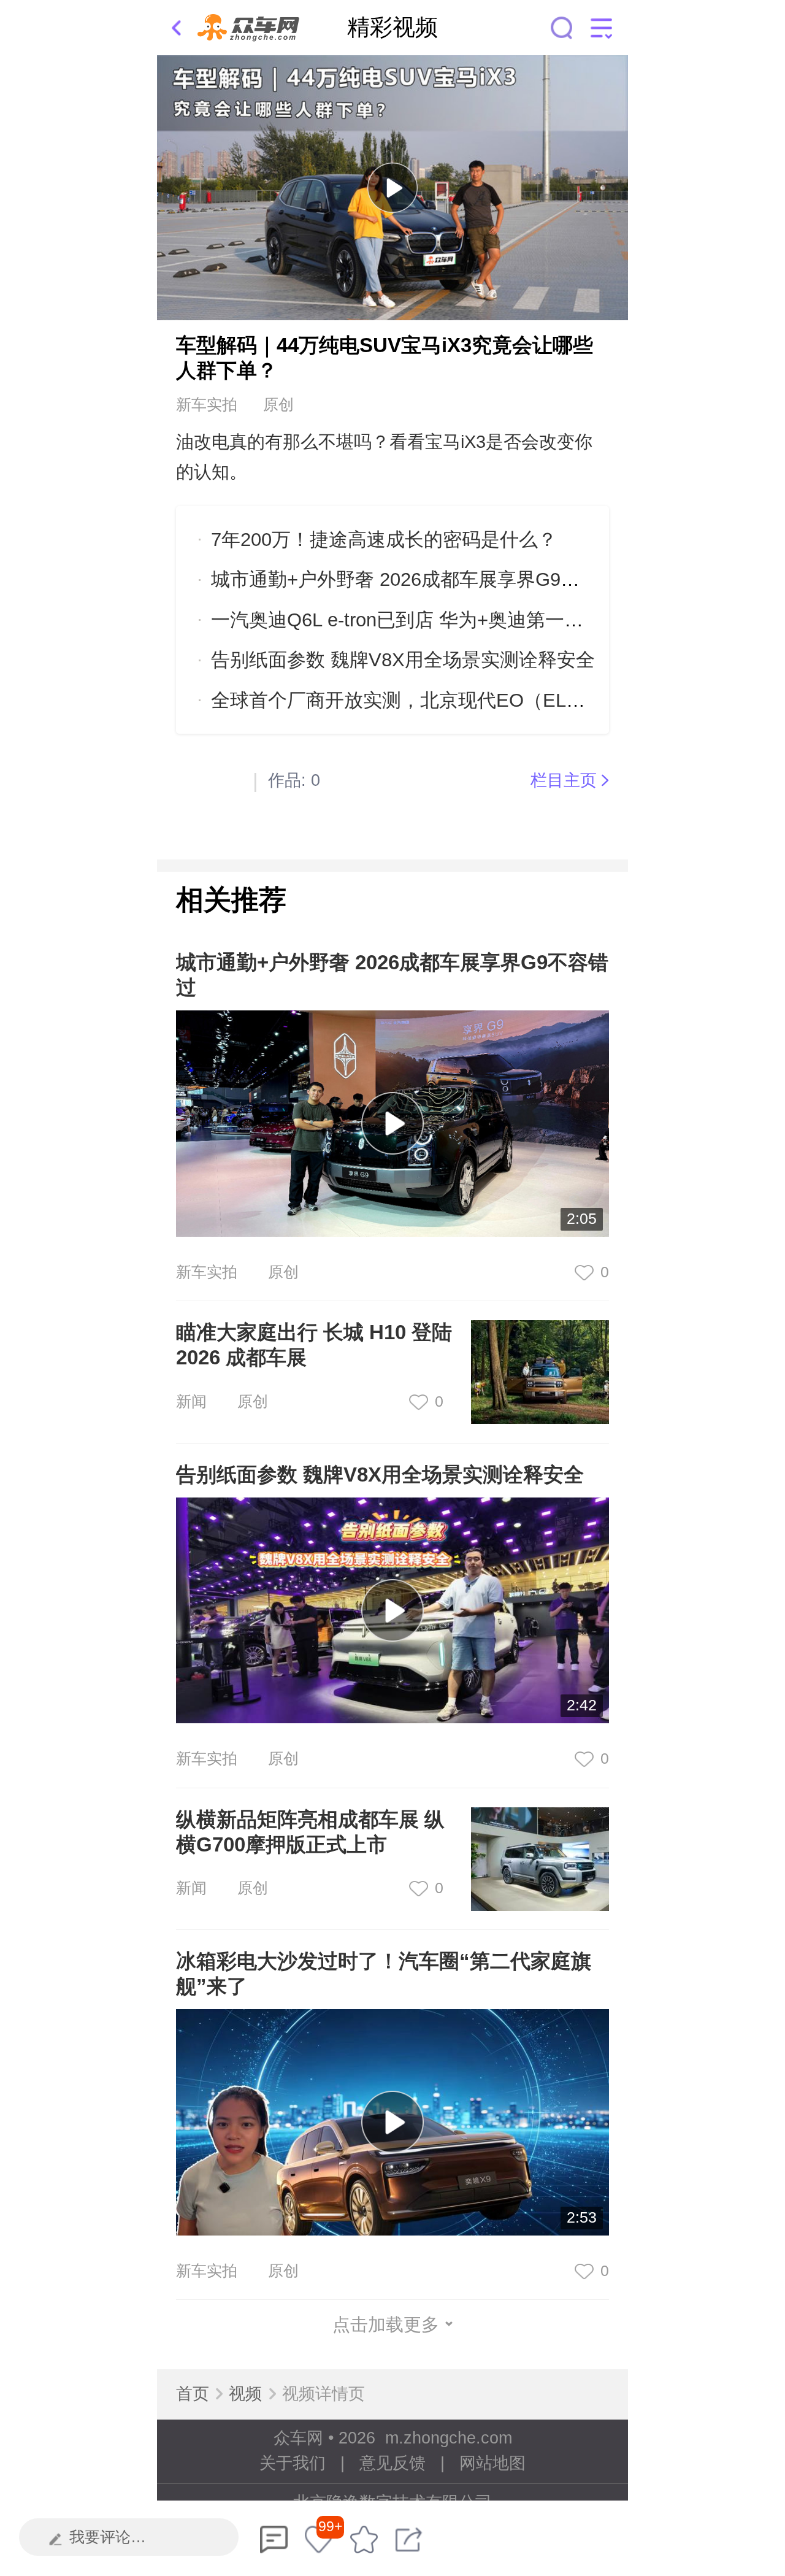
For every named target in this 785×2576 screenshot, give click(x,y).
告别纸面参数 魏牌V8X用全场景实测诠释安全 (403, 660)
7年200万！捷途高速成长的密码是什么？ (384, 540)
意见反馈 (392, 2463)
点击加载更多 (386, 2324)
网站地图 (492, 2463)
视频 (245, 2394)
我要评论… (108, 2537)
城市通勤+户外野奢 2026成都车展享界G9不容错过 (424, 579)
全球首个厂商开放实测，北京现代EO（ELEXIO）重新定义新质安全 (497, 700)
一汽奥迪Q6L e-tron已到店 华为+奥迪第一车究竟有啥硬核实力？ (483, 620)
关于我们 (293, 2463)
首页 (193, 2394)
